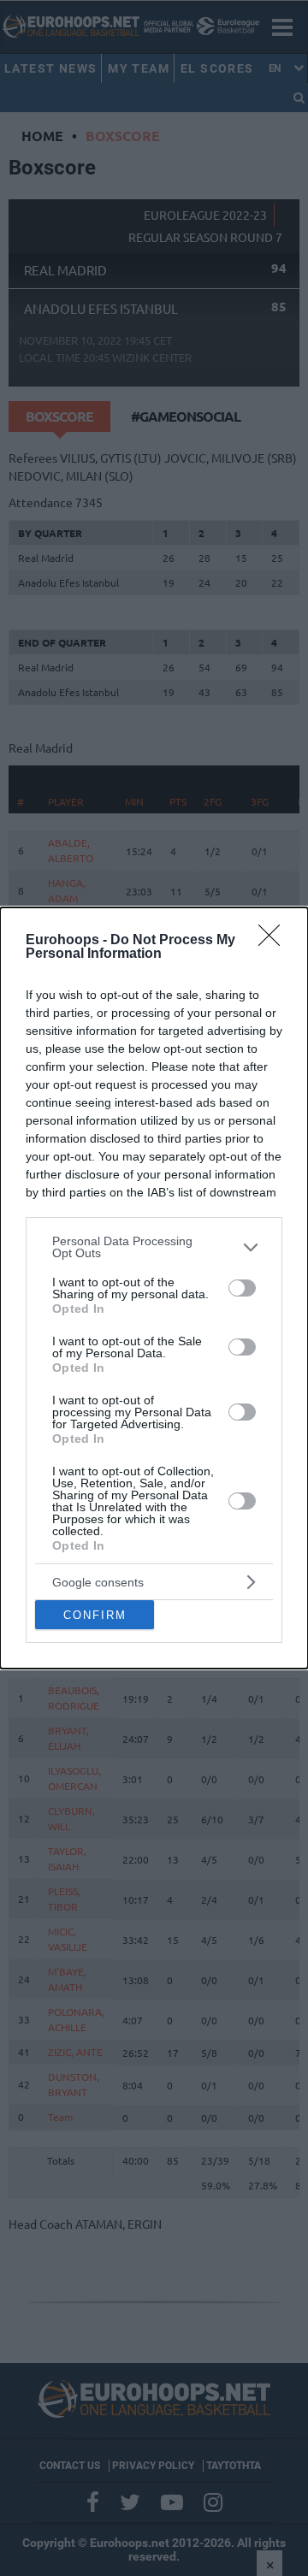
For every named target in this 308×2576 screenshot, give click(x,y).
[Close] (275, 941)
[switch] (242, 1288)
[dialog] (154, 1288)
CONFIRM (95, 1615)
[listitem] (154, 1247)
